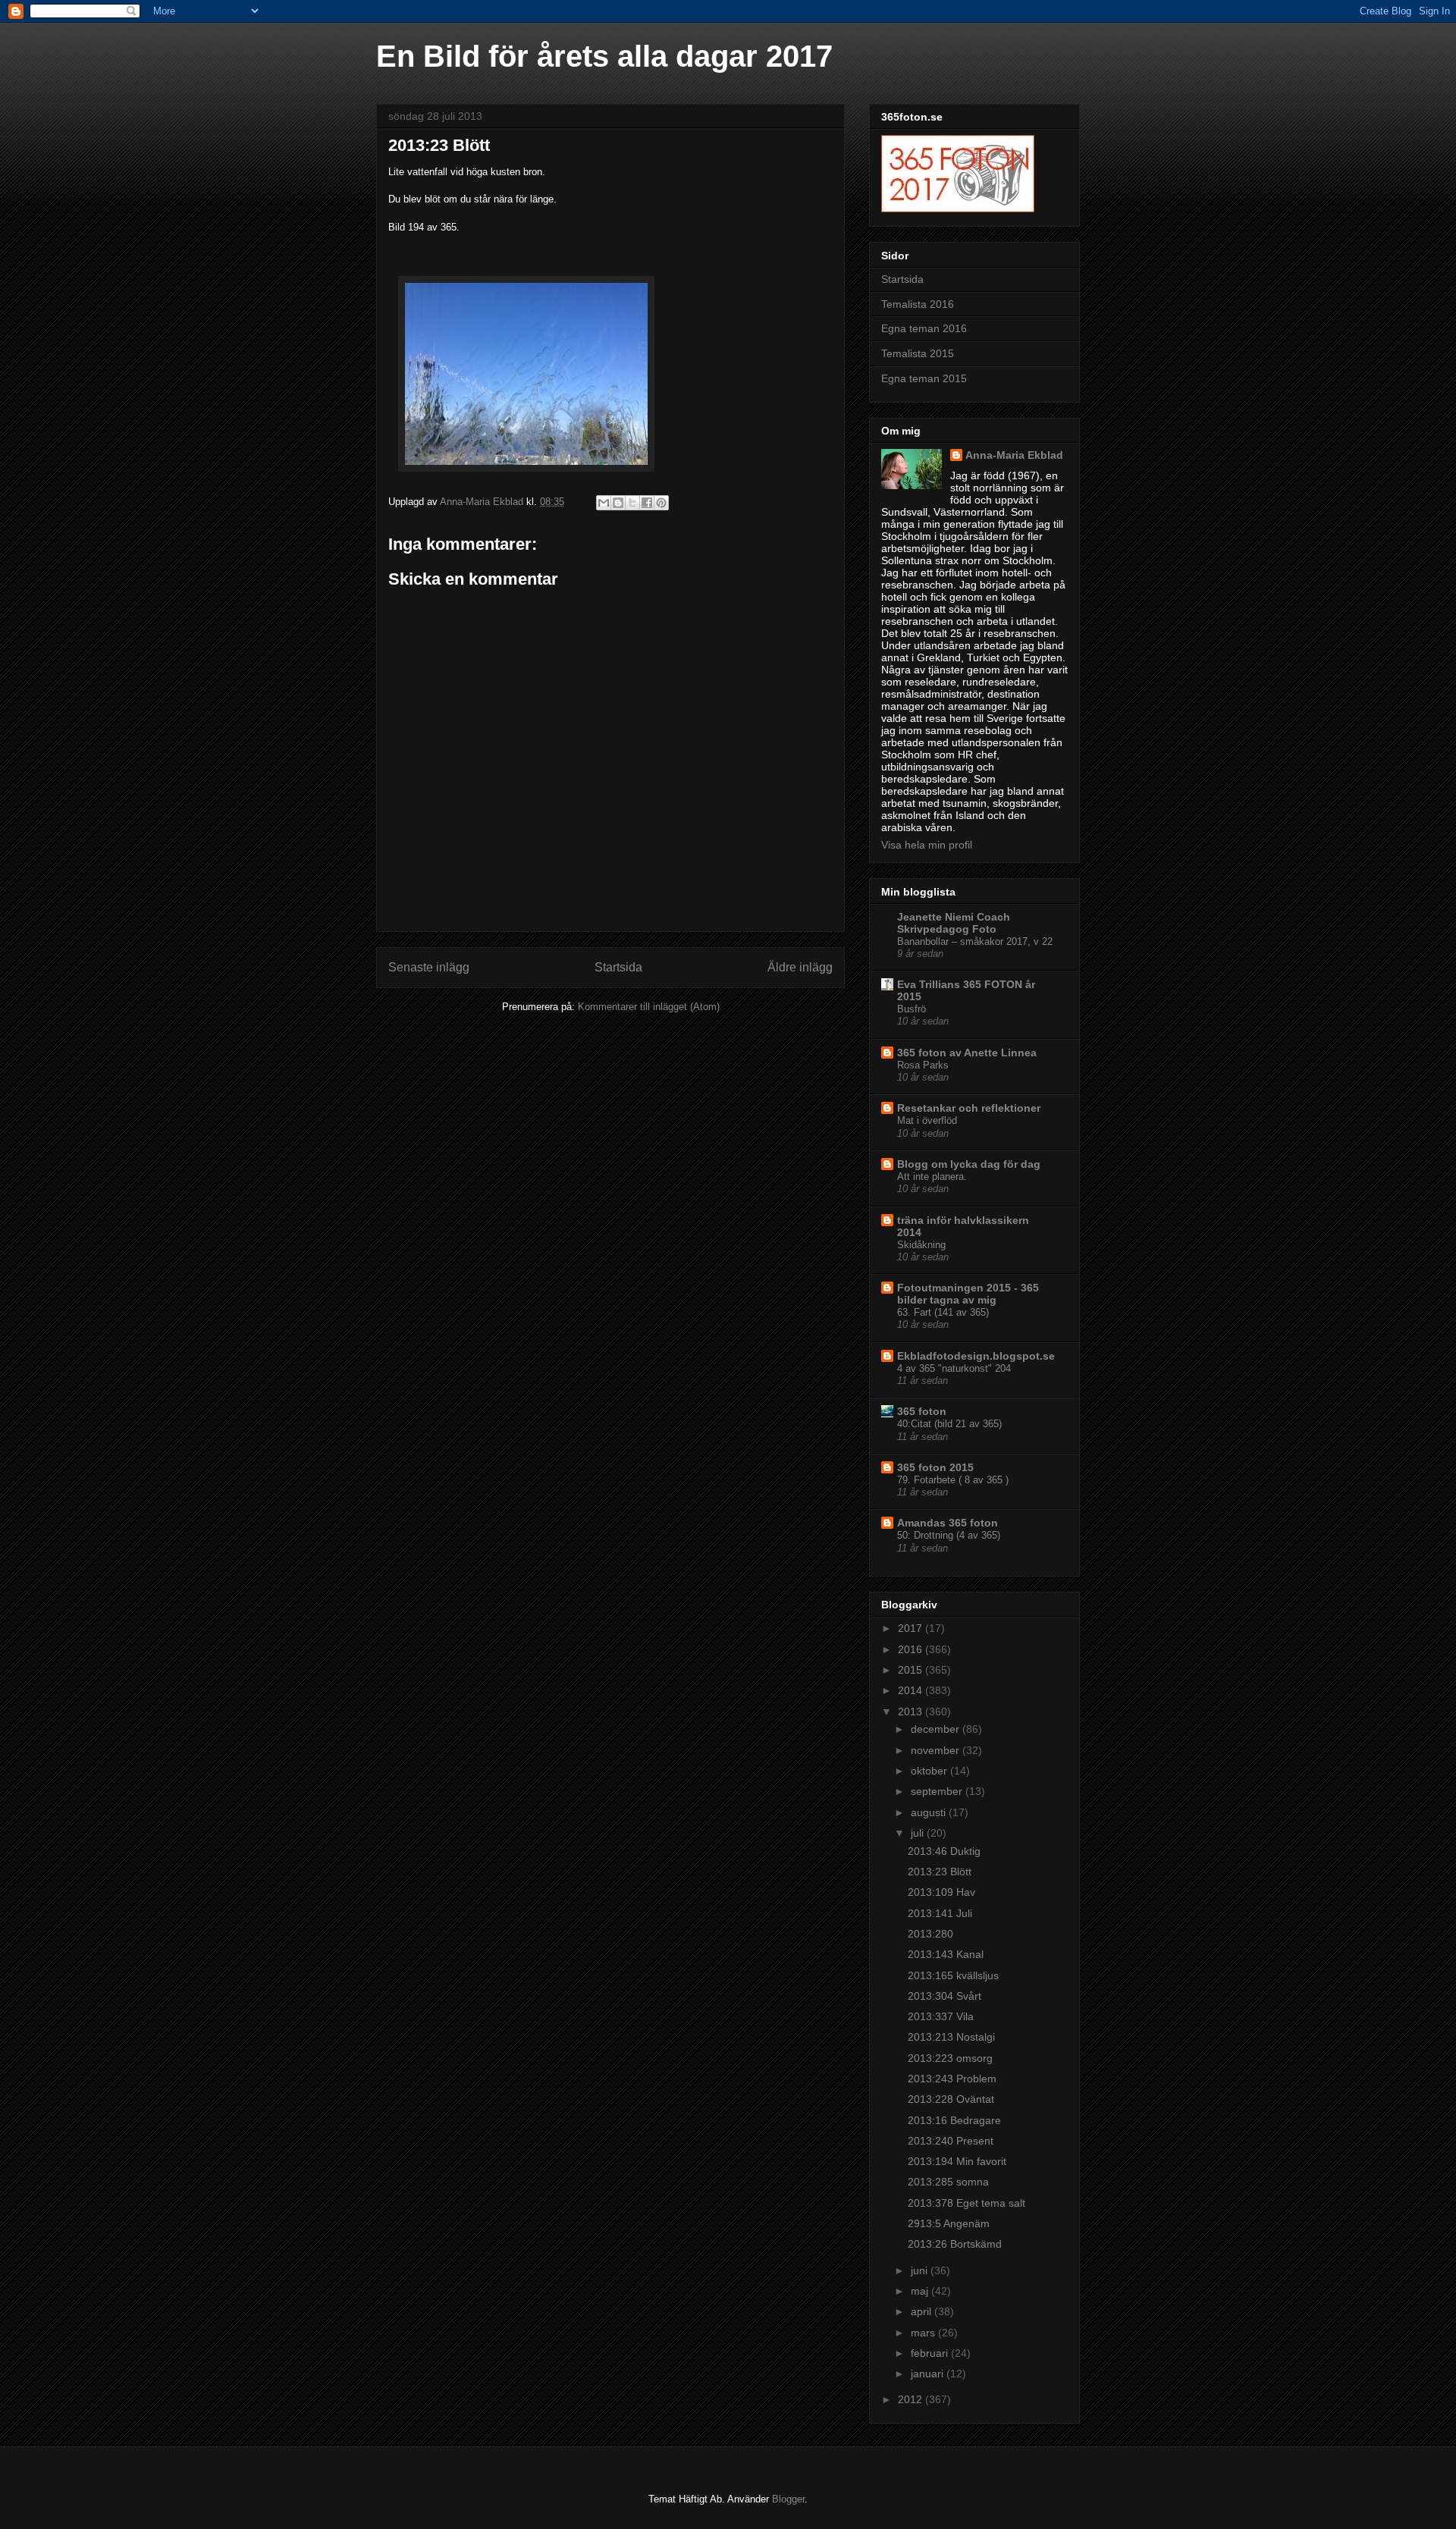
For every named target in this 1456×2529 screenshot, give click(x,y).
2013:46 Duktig (944, 1851)
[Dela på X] (632, 503)
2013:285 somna (948, 2182)
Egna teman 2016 (924, 328)
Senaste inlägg (429, 967)
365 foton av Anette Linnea (967, 1053)
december (937, 1729)
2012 (912, 2399)
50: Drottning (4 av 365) (949, 1535)
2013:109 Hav (941, 1892)
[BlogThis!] (618, 503)
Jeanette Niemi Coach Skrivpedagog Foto (954, 923)
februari (931, 2353)
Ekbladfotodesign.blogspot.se (976, 1356)
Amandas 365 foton (948, 1523)
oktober (930, 1771)
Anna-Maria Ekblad (1014, 455)
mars (924, 2333)
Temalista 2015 (918, 353)
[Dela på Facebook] (647, 503)
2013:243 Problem (952, 2079)
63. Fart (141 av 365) (943, 1312)
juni (921, 2270)
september (938, 1791)
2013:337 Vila (941, 2016)
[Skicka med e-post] (604, 503)
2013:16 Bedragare (954, 2120)
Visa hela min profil (927, 845)
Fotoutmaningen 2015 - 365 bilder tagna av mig (968, 1294)
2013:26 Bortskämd (955, 2244)
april (923, 2311)
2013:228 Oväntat (951, 2099)
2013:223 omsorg (950, 2058)
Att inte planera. (932, 1177)
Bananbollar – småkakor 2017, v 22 (975, 941)
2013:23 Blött (940, 1872)
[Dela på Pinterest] (661, 503)
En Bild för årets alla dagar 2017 (604, 56)
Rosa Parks (923, 1065)
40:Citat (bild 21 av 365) (949, 1424)
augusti (930, 1812)
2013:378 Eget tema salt (966, 2203)
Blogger (788, 2499)
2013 (912, 1712)
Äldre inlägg (800, 967)
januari (929, 2374)
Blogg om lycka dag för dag (969, 1164)
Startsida (618, 967)
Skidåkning (921, 1245)
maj (921, 2291)
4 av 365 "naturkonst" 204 (954, 1368)
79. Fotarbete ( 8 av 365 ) (953, 1480)
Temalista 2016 (918, 304)
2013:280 (930, 1934)
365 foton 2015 (935, 1467)
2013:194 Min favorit (957, 2161)
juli (919, 1833)
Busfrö (912, 1009)
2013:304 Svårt (945, 1996)
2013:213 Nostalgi (951, 2037)
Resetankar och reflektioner (969, 1108)
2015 (912, 1670)
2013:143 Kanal (946, 1954)
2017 (912, 1628)
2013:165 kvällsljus (953, 1975)
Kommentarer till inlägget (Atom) (649, 1007)
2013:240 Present (951, 2141)
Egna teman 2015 (924, 378)
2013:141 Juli (940, 1913)
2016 (912, 1649)
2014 (912, 1690)
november (937, 1750)
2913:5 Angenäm (949, 2223)
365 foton (922, 1411)
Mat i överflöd (927, 1120)
